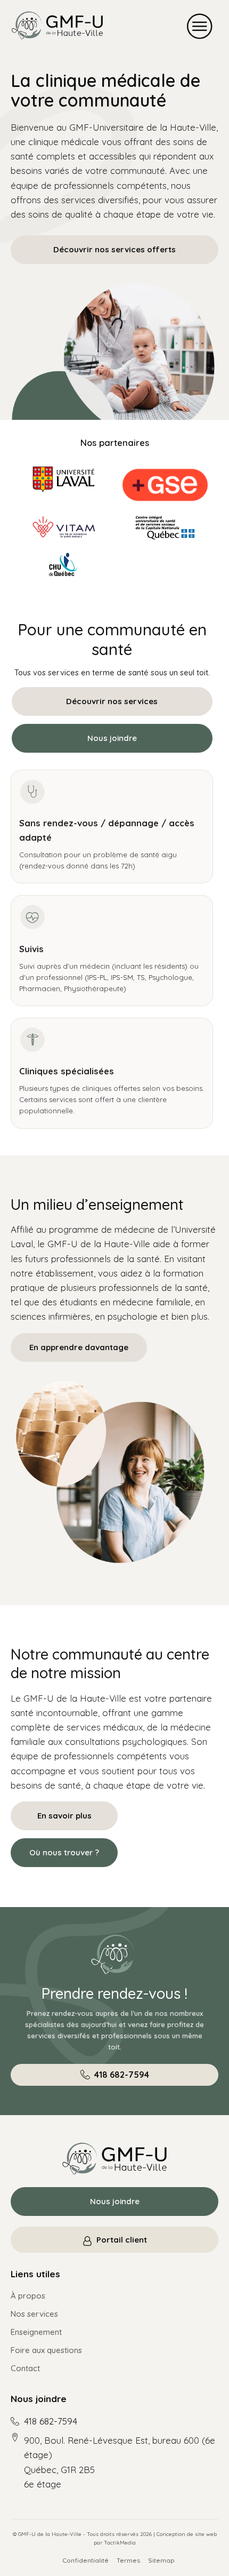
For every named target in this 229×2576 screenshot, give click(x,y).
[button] (200, 26)
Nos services (34, 2314)
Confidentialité (85, 2560)
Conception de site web (187, 2534)
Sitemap (161, 2560)
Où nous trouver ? (64, 1852)
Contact (25, 2368)
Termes (128, 2560)
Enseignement (36, 2332)
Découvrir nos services (112, 701)
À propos (28, 2296)
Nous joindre (112, 738)
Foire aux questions (46, 2350)
